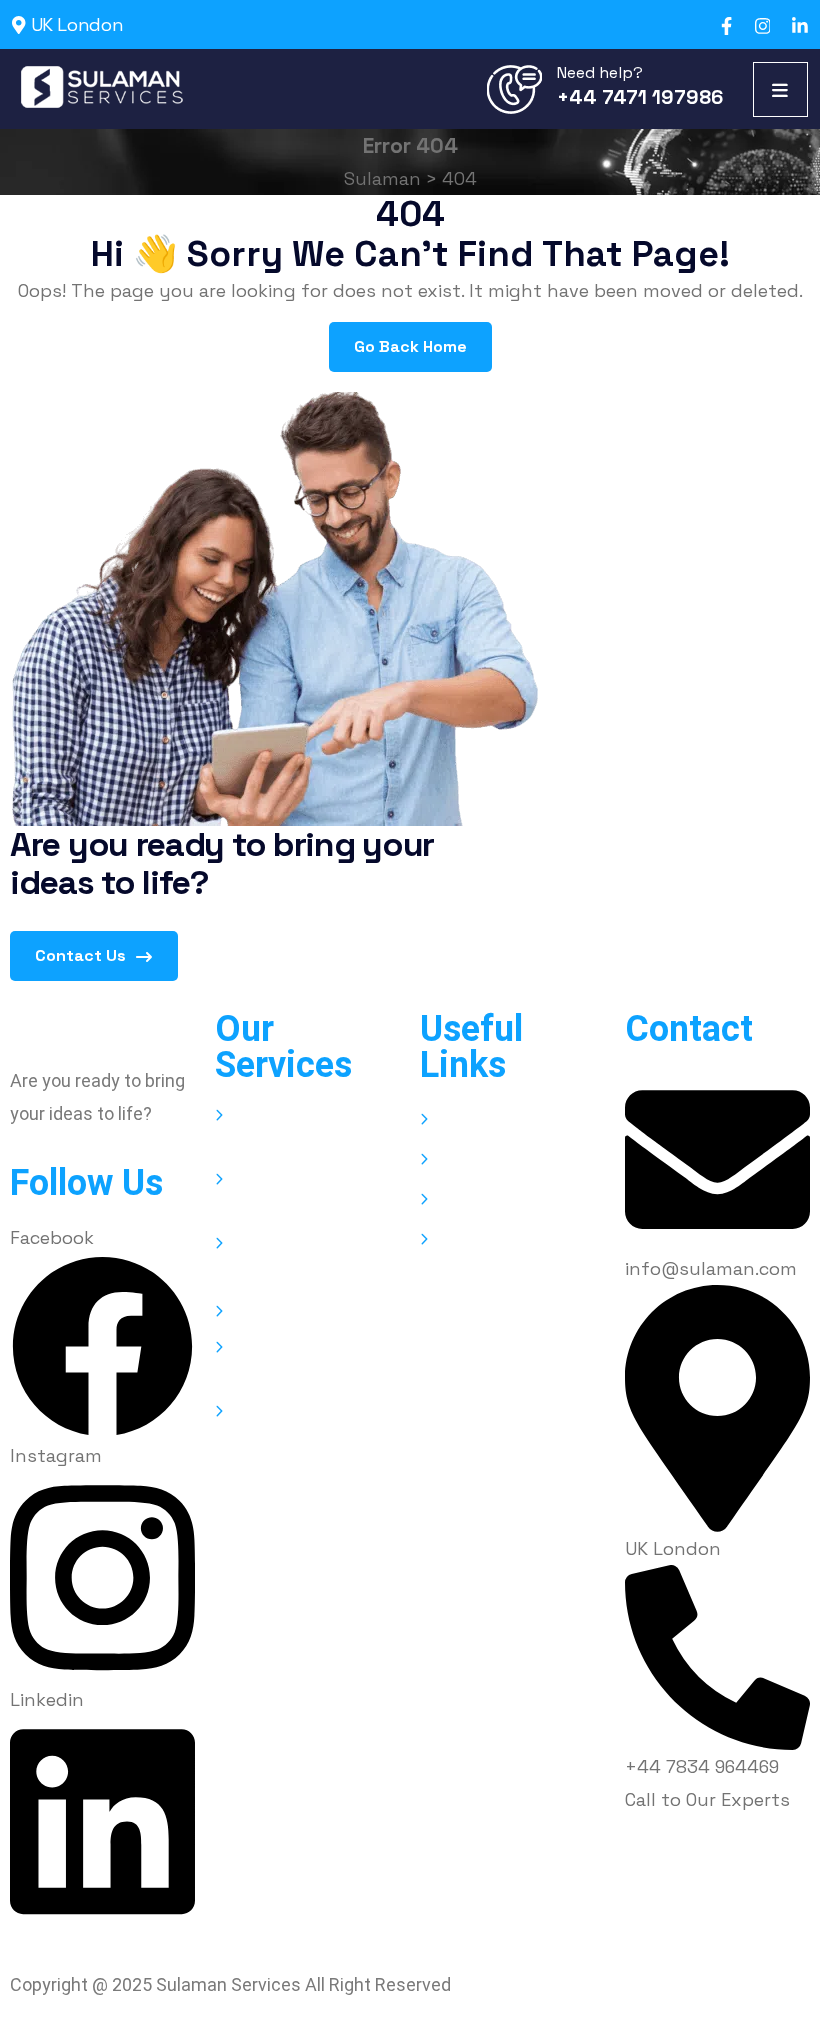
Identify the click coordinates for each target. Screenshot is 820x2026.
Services (470, 1200)
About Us (473, 1160)
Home (461, 1120)
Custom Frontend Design (299, 1426)
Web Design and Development (293, 1130)
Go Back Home (410, 346)
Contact (470, 1240)
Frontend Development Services (317, 1362)
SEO (249, 1312)
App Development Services (302, 1194)
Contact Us (82, 955)
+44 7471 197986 (640, 97)
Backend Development (284, 1258)
